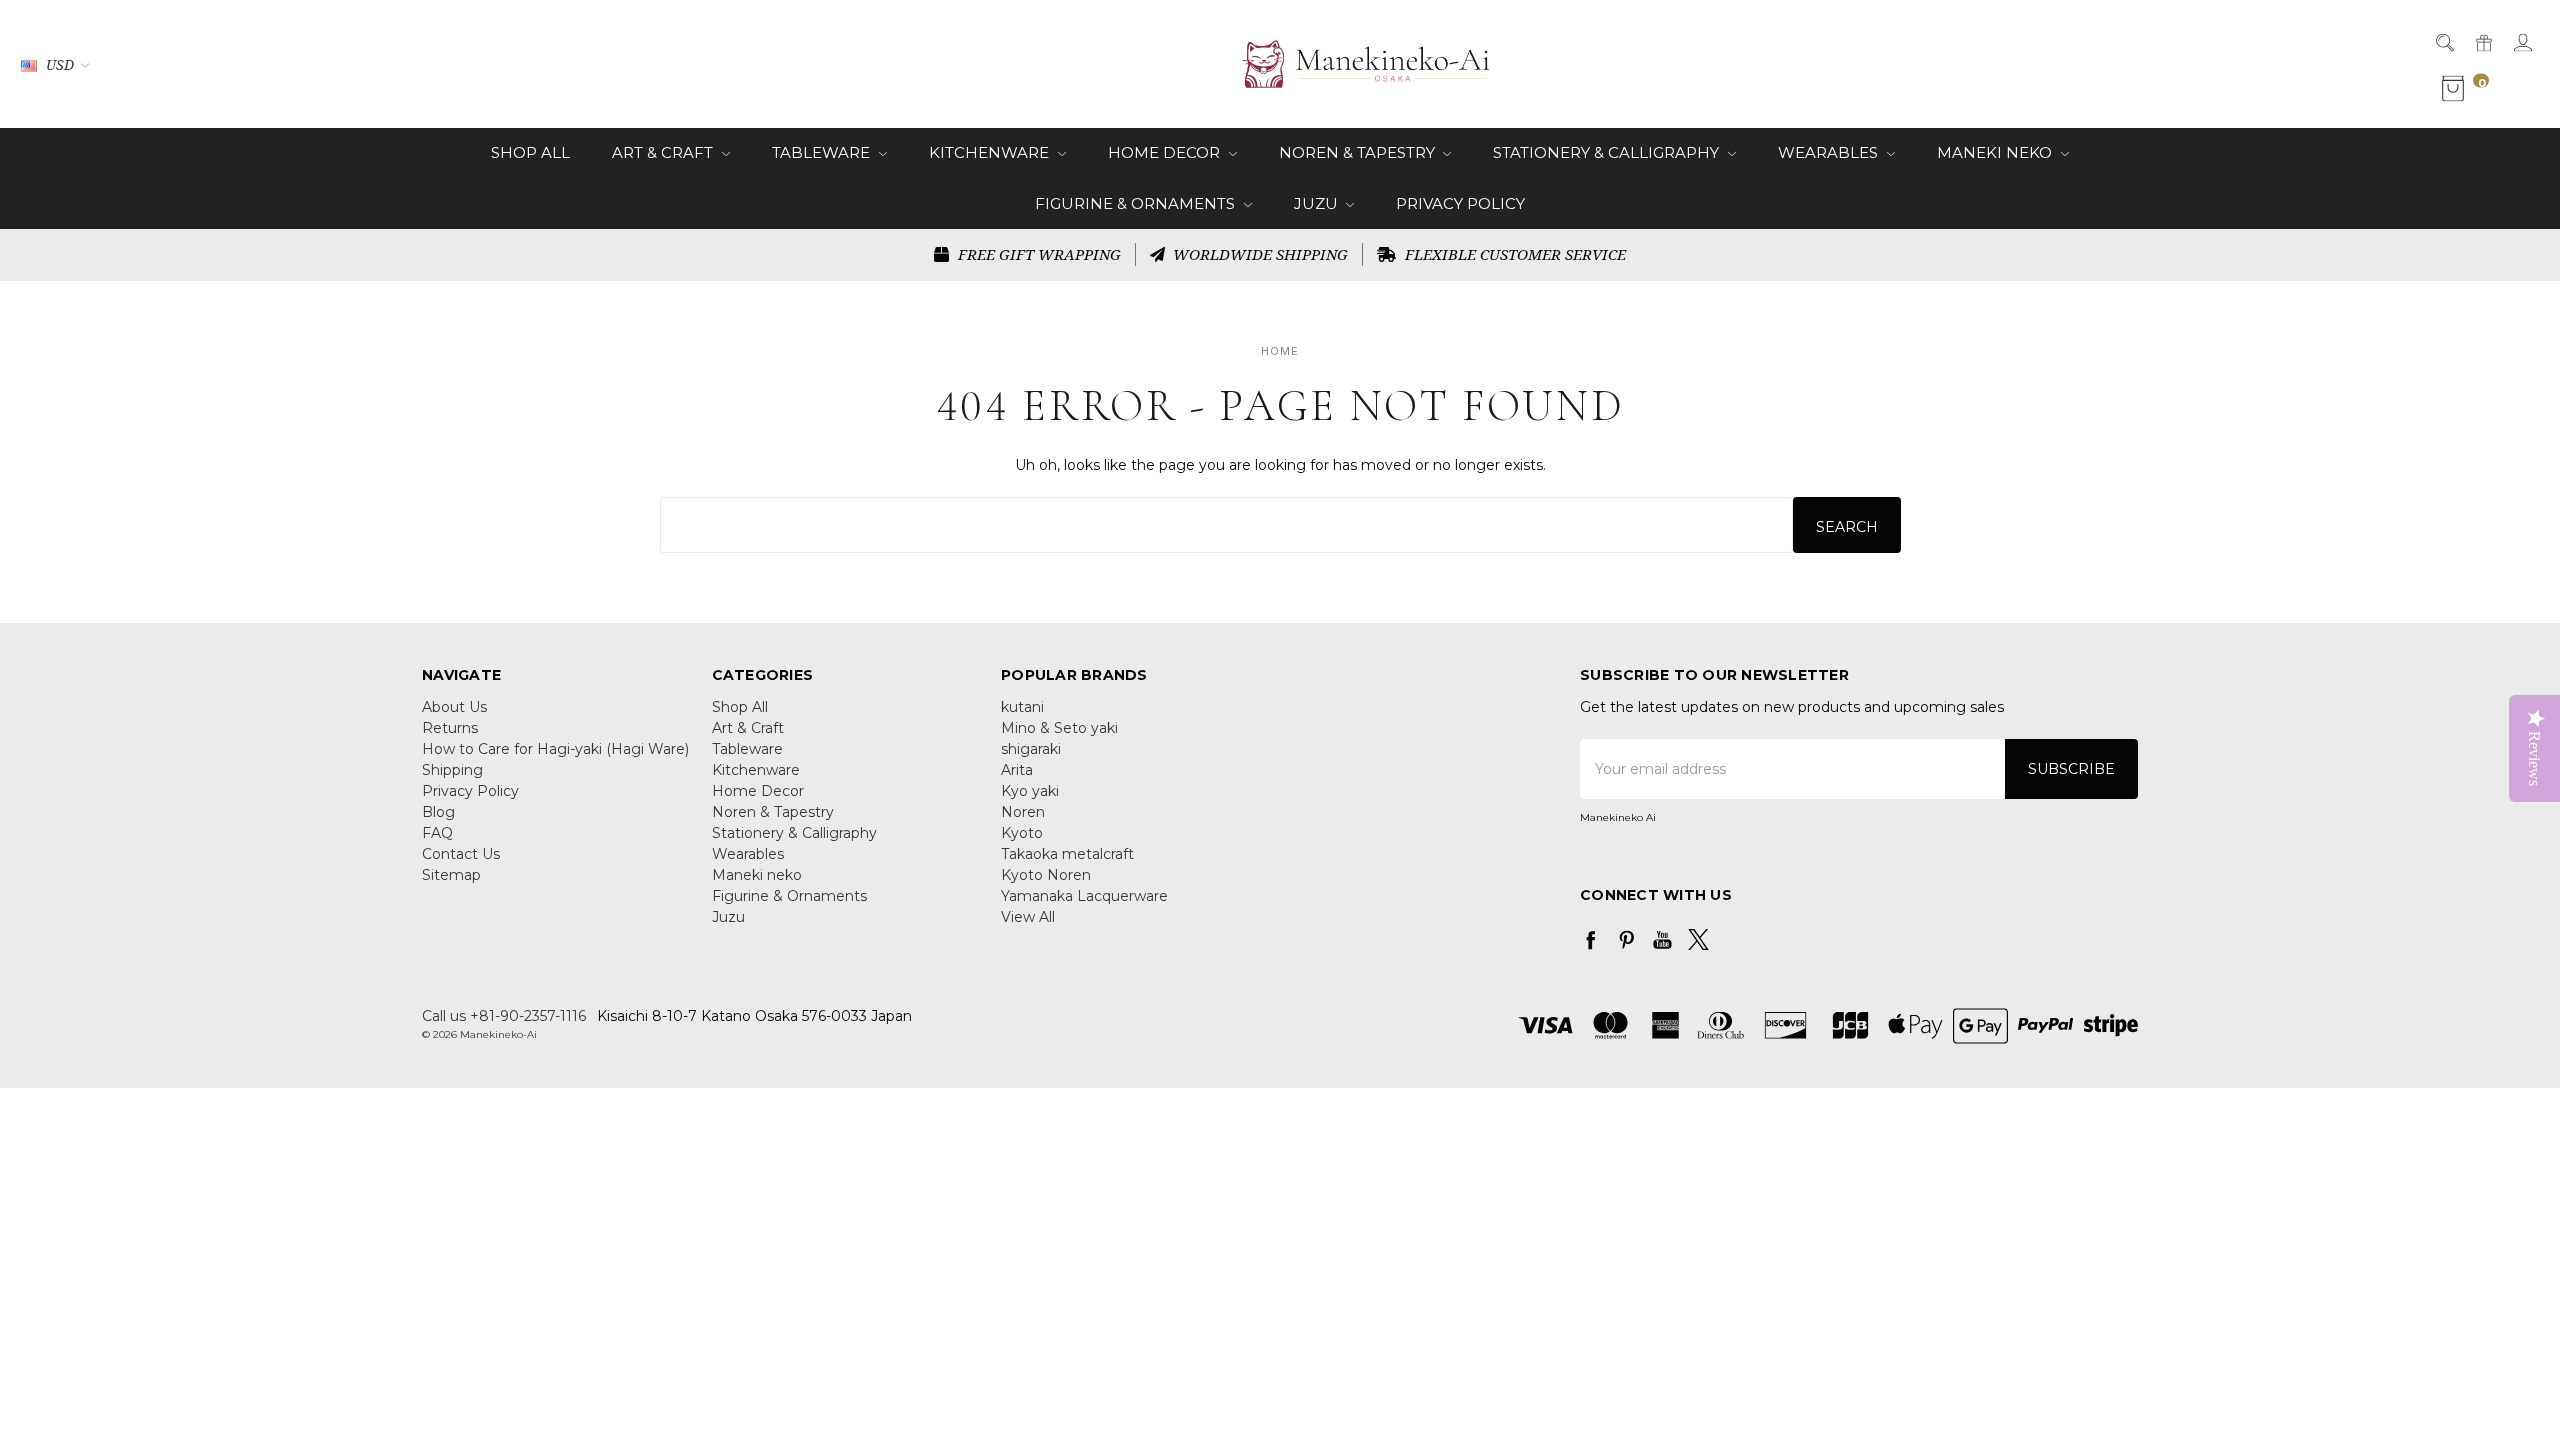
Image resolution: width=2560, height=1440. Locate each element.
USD (60, 64)
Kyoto (1022, 833)
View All (1028, 917)
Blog (438, 812)
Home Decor (1166, 152)
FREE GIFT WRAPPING (1037, 254)
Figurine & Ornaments (1137, 203)
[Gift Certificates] (2482, 41)
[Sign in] (2521, 41)
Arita (1017, 770)
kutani (1022, 707)
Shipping (452, 770)
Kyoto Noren (1046, 875)
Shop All (530, 152)
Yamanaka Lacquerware (1084, 896)
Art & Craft (664, 152)
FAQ (437, 833)
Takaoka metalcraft (1067, 854)
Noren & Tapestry (1359, 152)
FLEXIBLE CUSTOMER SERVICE (1513, 254)
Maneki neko (1996, 152)
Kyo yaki (1030, 791)
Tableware (823, 152)
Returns (450, 728)
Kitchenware (991, 152)
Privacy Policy (1460, 203)
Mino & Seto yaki (1059, 728)
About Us (454, 707)
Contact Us (461, 854)
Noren (1023, 812)
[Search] (2443, 41)
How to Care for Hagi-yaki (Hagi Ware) (555, 749)
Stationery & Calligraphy (1608, 152)
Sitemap (451, 875)
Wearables (1830, 152)
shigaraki (1031, 749)
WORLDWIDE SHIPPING (1258, 254)
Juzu (1318, 203)
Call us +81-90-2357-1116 (504, 1016)
